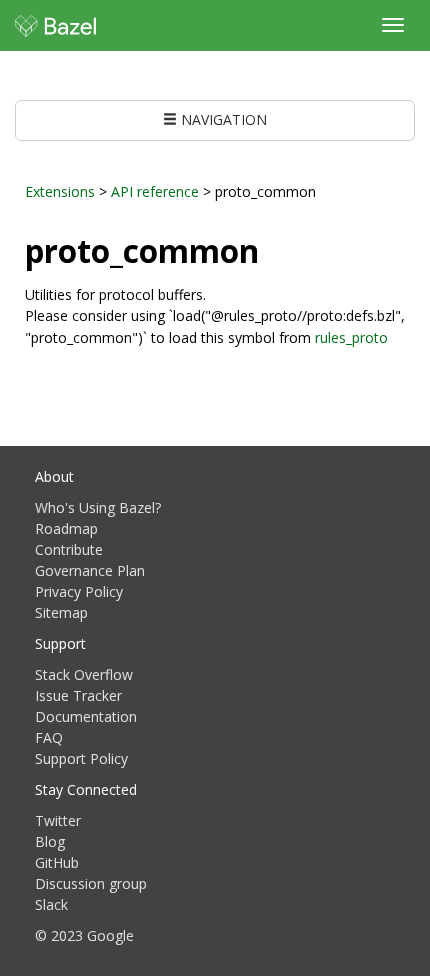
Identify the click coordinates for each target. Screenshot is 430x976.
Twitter (58, 820)
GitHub (57, 862)
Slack (51, 904)
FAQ (49, 737)
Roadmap (66, 528)
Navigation (222, 119)
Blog (50, 841)
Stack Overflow (84, 674)
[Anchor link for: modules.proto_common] (275, 249)
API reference (155, 191)
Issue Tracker (78, 695)
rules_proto (351, 337)
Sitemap (61, 612)
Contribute (69, 549)
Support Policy (81, 758)
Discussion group (91, 883)
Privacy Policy (79, 591)
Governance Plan (90, 570)
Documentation (86, 716)
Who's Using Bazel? (98, 507)
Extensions (60, 191)
